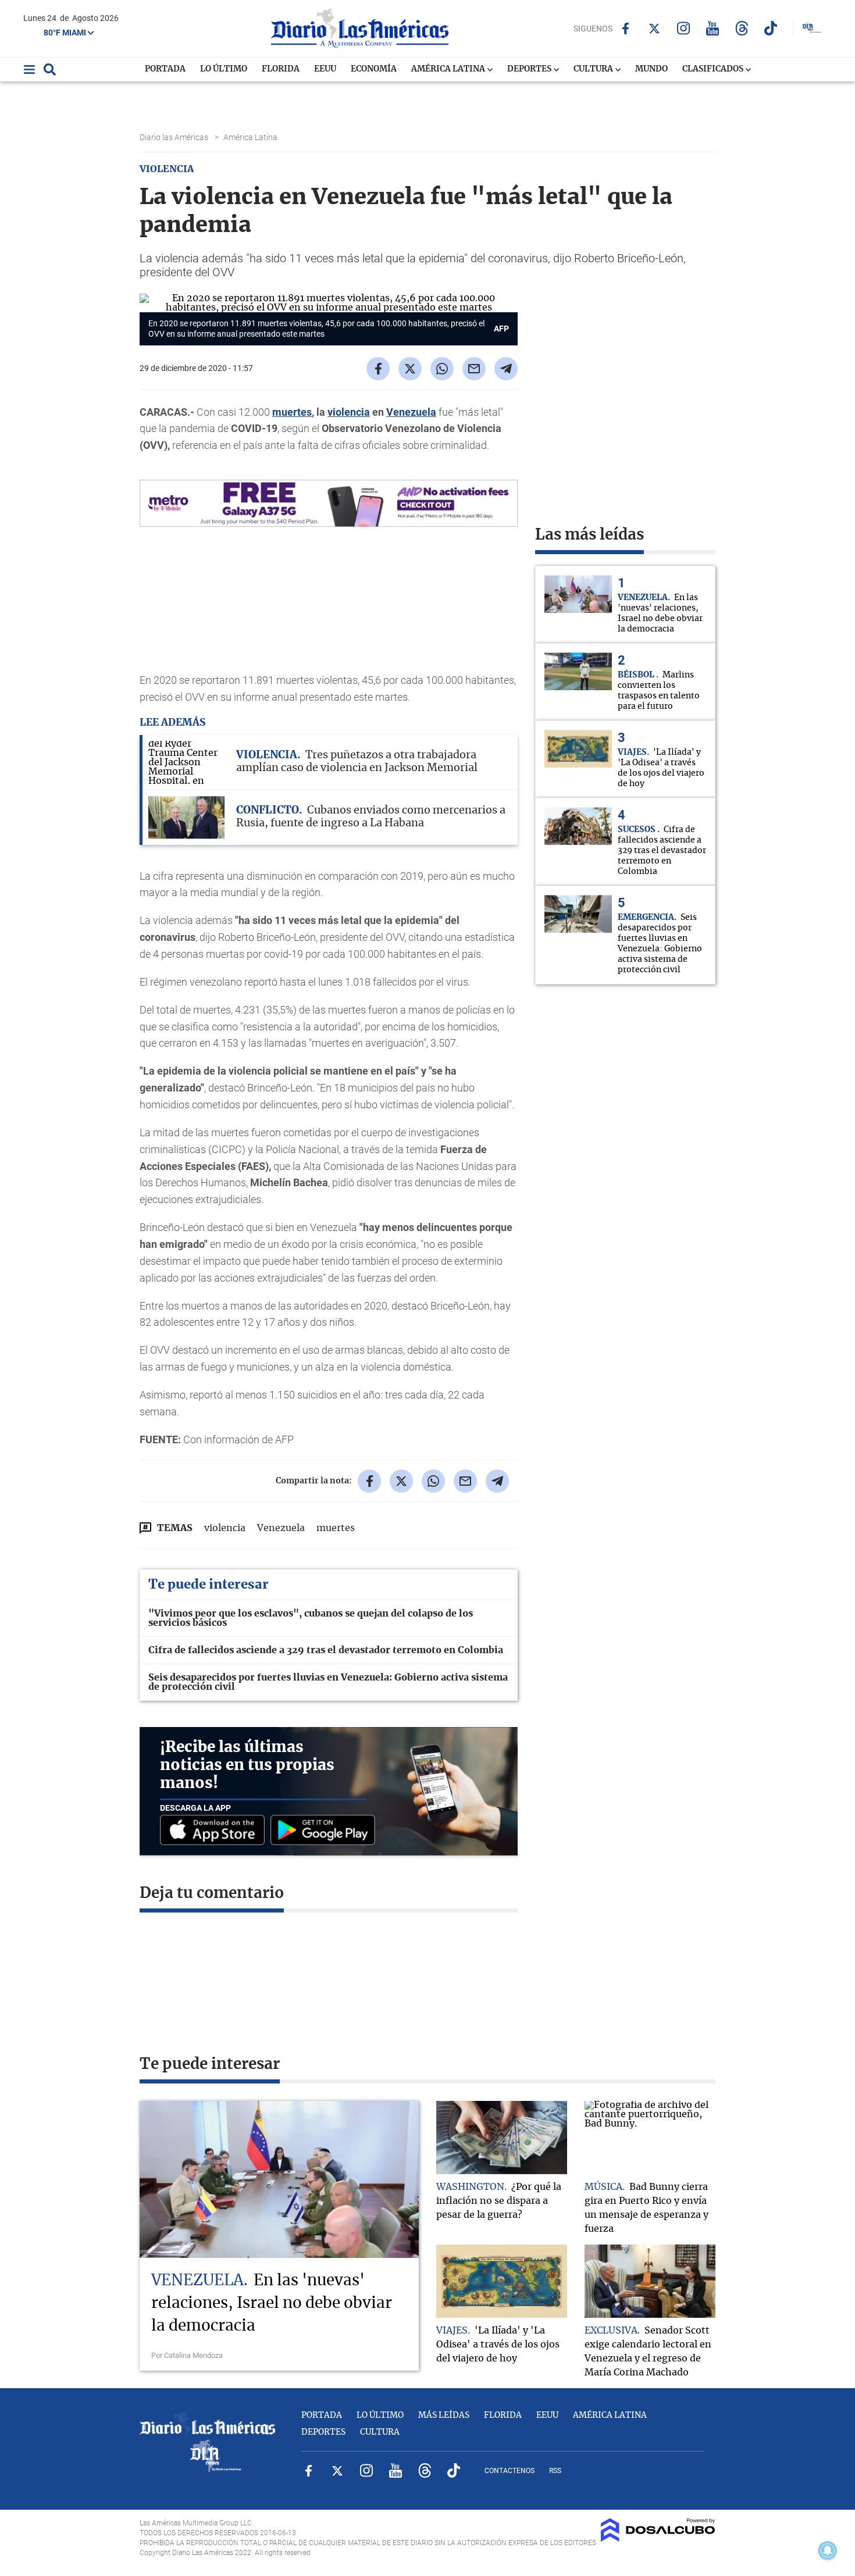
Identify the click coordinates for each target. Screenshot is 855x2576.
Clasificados (714, 69)
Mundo (651, 69)
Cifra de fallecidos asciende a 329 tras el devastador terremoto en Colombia (326, 1650)
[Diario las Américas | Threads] (742, 28)
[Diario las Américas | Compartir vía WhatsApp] (442, 369)
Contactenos (510, 2471)
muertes (292, 412)
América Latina (449, 69)
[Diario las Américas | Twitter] (655, 28)
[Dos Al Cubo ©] (658, 2539)
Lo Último (224, 69)
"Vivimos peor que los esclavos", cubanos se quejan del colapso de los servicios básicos (311, 1618)
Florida (281, 69)
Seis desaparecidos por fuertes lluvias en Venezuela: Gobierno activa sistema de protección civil (328, 1682)
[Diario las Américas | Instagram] (684, 28)
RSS (555, 2471)
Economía (374, 69)
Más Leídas (444, 2416)
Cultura (594, 69)
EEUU (325, 69)
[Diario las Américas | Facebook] (626, 28)
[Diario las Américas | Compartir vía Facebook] (378, 369)
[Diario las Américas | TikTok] (771, 28)
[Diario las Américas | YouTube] (713, 28)
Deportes (530, 69)
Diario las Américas (175, 137)
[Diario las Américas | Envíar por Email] (474, 369)
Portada (165, 69)
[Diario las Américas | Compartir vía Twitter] (410, 369)
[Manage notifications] (828, 2550)
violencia (349, 412)
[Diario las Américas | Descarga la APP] (215, 1831)
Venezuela (281, 1528)
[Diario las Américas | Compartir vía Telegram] (506, 369)
